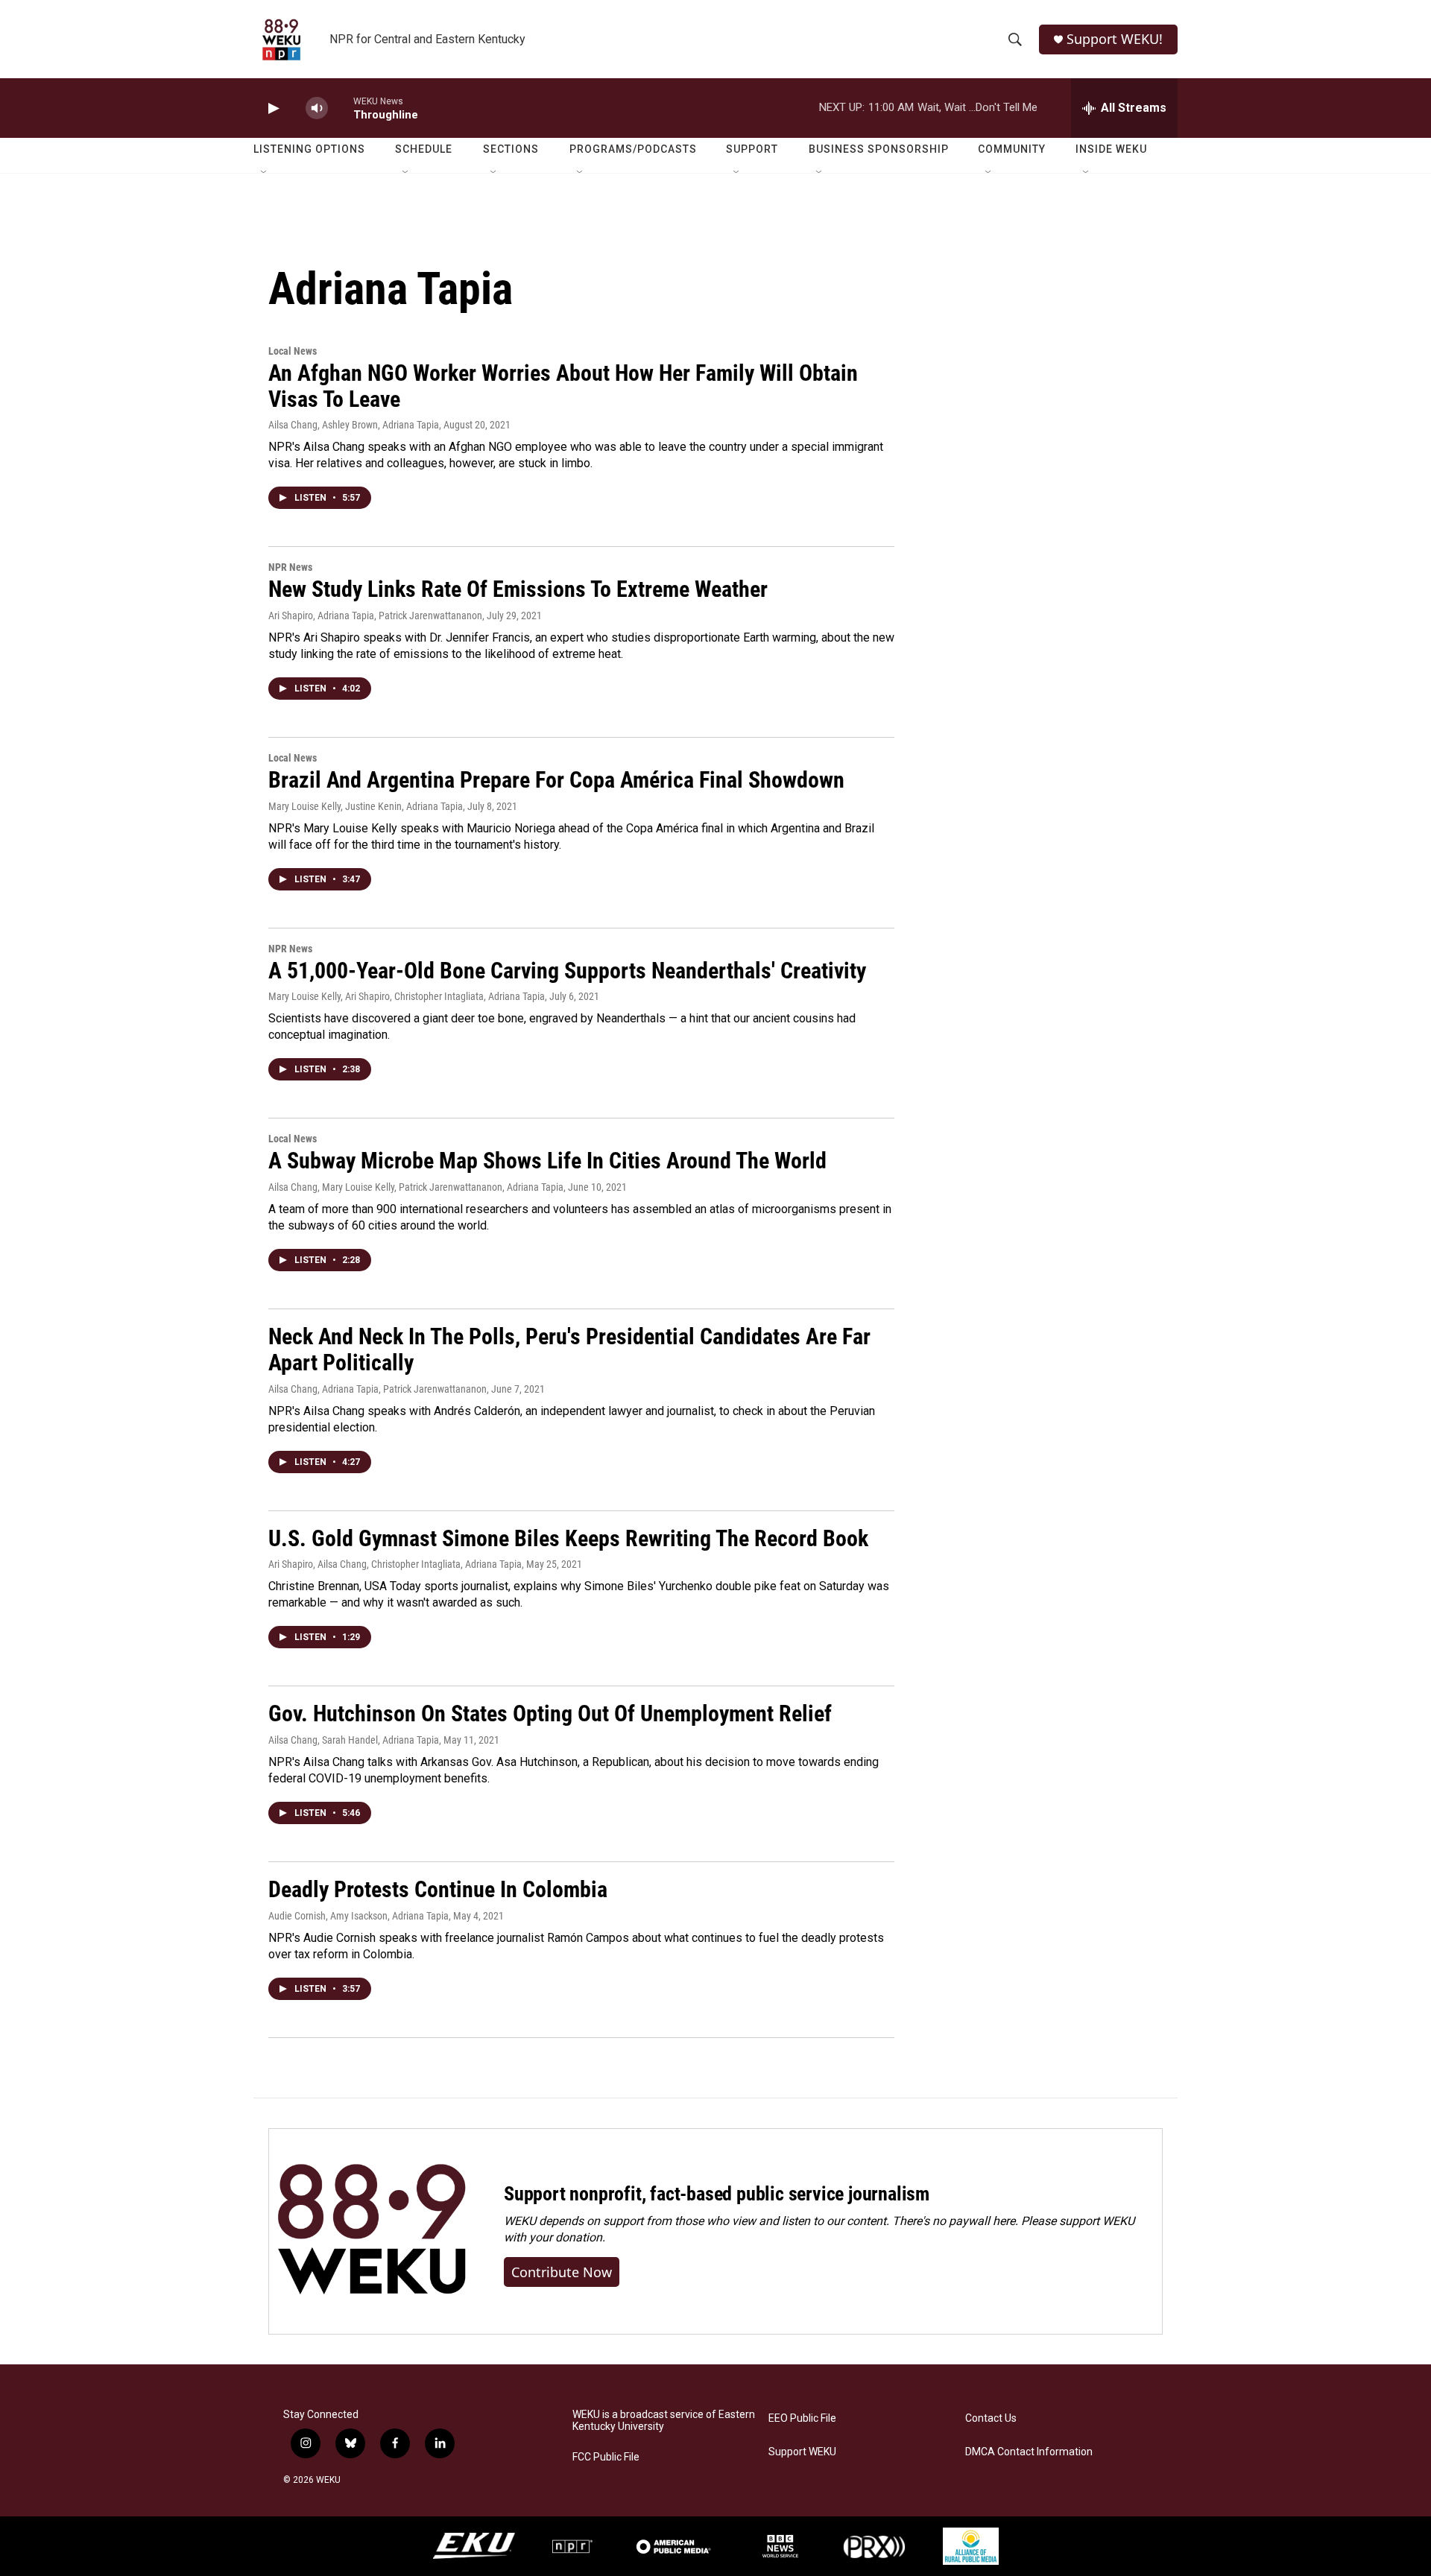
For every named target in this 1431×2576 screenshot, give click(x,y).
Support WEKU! (1115, 39)
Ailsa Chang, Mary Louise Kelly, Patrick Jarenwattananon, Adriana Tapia (416, 1187)
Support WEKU (802, 2452)
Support (752, 149)
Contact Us (991, 2418)
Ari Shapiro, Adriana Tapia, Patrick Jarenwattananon (375, 615)
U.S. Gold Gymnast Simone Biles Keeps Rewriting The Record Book (568, 1538)
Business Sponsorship (879, 149)
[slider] (341, 108)
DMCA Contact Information (1029, 2452)
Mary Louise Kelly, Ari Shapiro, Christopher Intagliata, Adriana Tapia (407, 996)
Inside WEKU (1111, 149)
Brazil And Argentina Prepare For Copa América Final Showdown (556, 780)
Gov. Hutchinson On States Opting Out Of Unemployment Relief (550, 1713)
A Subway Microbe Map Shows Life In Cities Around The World (547, 1161)
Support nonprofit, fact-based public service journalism (717, 2194)
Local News (293, 351)
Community (1012, 149)
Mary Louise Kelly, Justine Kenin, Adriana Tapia (366, 806)
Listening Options (309, 149)
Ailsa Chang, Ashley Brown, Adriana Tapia (354, 425)
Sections (511, 149)
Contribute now (562, 2272)
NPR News (290, 567)
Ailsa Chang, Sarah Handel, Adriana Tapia (354, 1740)
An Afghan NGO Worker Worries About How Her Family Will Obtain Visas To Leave (563, 386)
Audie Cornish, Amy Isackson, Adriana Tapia (358, 1916)
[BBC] (780, 2546)
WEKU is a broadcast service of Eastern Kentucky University (664, 2421)
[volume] (317, 108)
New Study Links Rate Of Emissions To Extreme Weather (518, 589)
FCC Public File (606, 2457)
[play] (272, 108)
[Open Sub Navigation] (265, 173)
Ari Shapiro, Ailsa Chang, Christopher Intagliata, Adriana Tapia (395, 1564)
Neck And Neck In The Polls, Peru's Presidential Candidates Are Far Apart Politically (569, 1349)
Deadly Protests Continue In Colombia (438, 1889)
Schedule (424, 149)
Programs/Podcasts (633, 149)
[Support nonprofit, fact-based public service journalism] (372, 2231)
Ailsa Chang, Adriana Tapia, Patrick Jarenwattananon (378, 1389)
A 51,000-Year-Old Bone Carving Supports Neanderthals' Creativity (567, 971)
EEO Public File (802, 2418)
